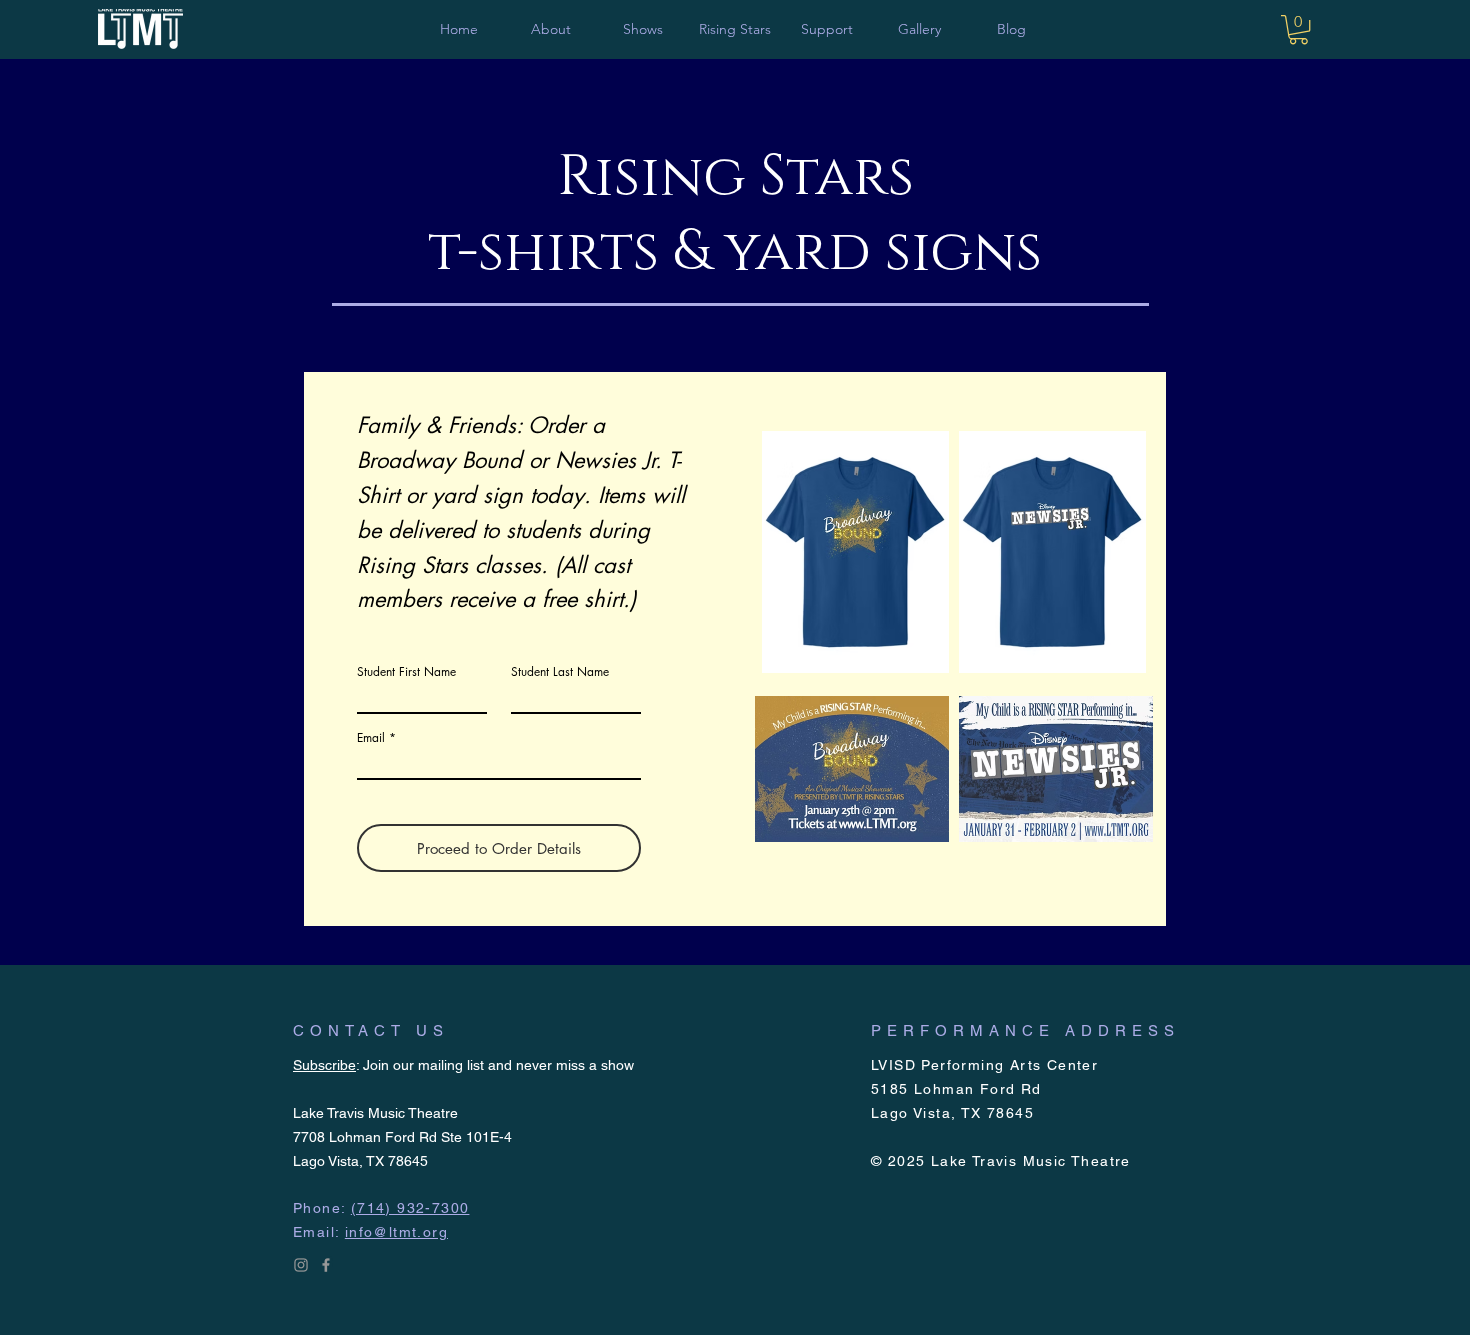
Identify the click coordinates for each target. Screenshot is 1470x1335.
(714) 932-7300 (410, 1208)
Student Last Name (560, 672)
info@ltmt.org (396, 1232)
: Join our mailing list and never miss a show (463, 1065)
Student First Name (406, 672)
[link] (1298, 29)
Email (371, 738)
